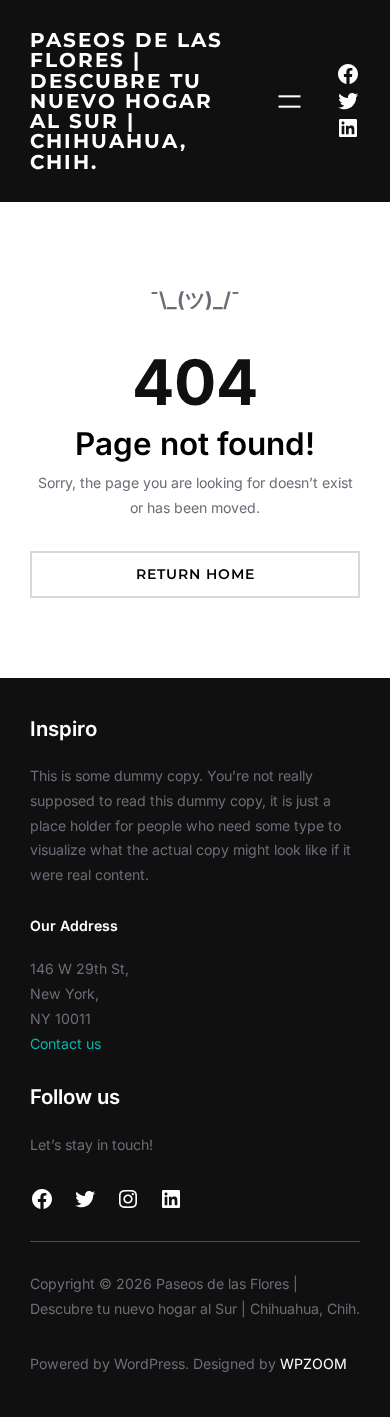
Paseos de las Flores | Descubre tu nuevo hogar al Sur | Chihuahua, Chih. (126, 100)
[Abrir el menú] (289, 101)
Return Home (195, 574)
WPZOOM (313, 1363)
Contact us (65, 1043)
